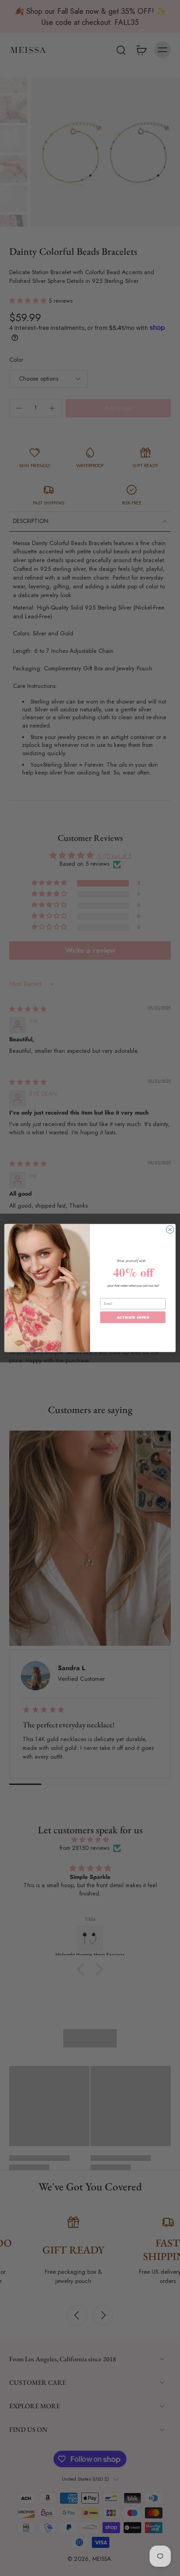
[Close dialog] (170, 1229)
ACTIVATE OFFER (133, 1317)
